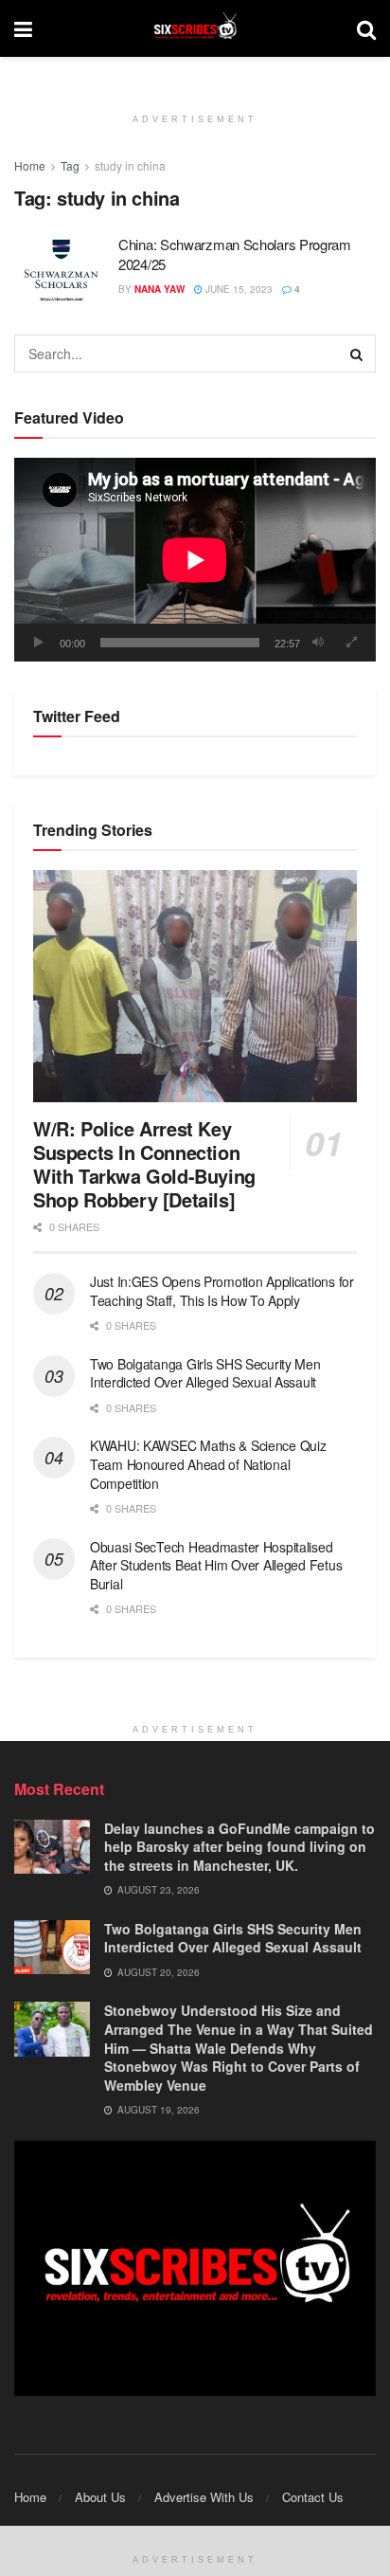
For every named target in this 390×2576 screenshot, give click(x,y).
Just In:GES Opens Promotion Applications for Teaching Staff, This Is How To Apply (222, 1291)
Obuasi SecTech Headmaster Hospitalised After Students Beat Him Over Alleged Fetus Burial (216, 1565)
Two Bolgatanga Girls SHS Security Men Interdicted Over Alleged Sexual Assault (205, 1373)
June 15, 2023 (238, 289)
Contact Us (313, 2497)
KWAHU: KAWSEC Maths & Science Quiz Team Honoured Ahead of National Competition (208, 1464)
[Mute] (318, 643)
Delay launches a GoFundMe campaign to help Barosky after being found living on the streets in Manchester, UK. (239, 1847)
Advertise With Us (204, 2497)
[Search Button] (357, 354)
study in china (130, 165)
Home (30, 165)
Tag (70, 165)
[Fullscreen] (351, 643)
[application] (195, 560)
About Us (100, 2497)
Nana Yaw (160, 289)
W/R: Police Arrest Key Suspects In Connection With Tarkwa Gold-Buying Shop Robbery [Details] (144, 1164)
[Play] (39, 643)
